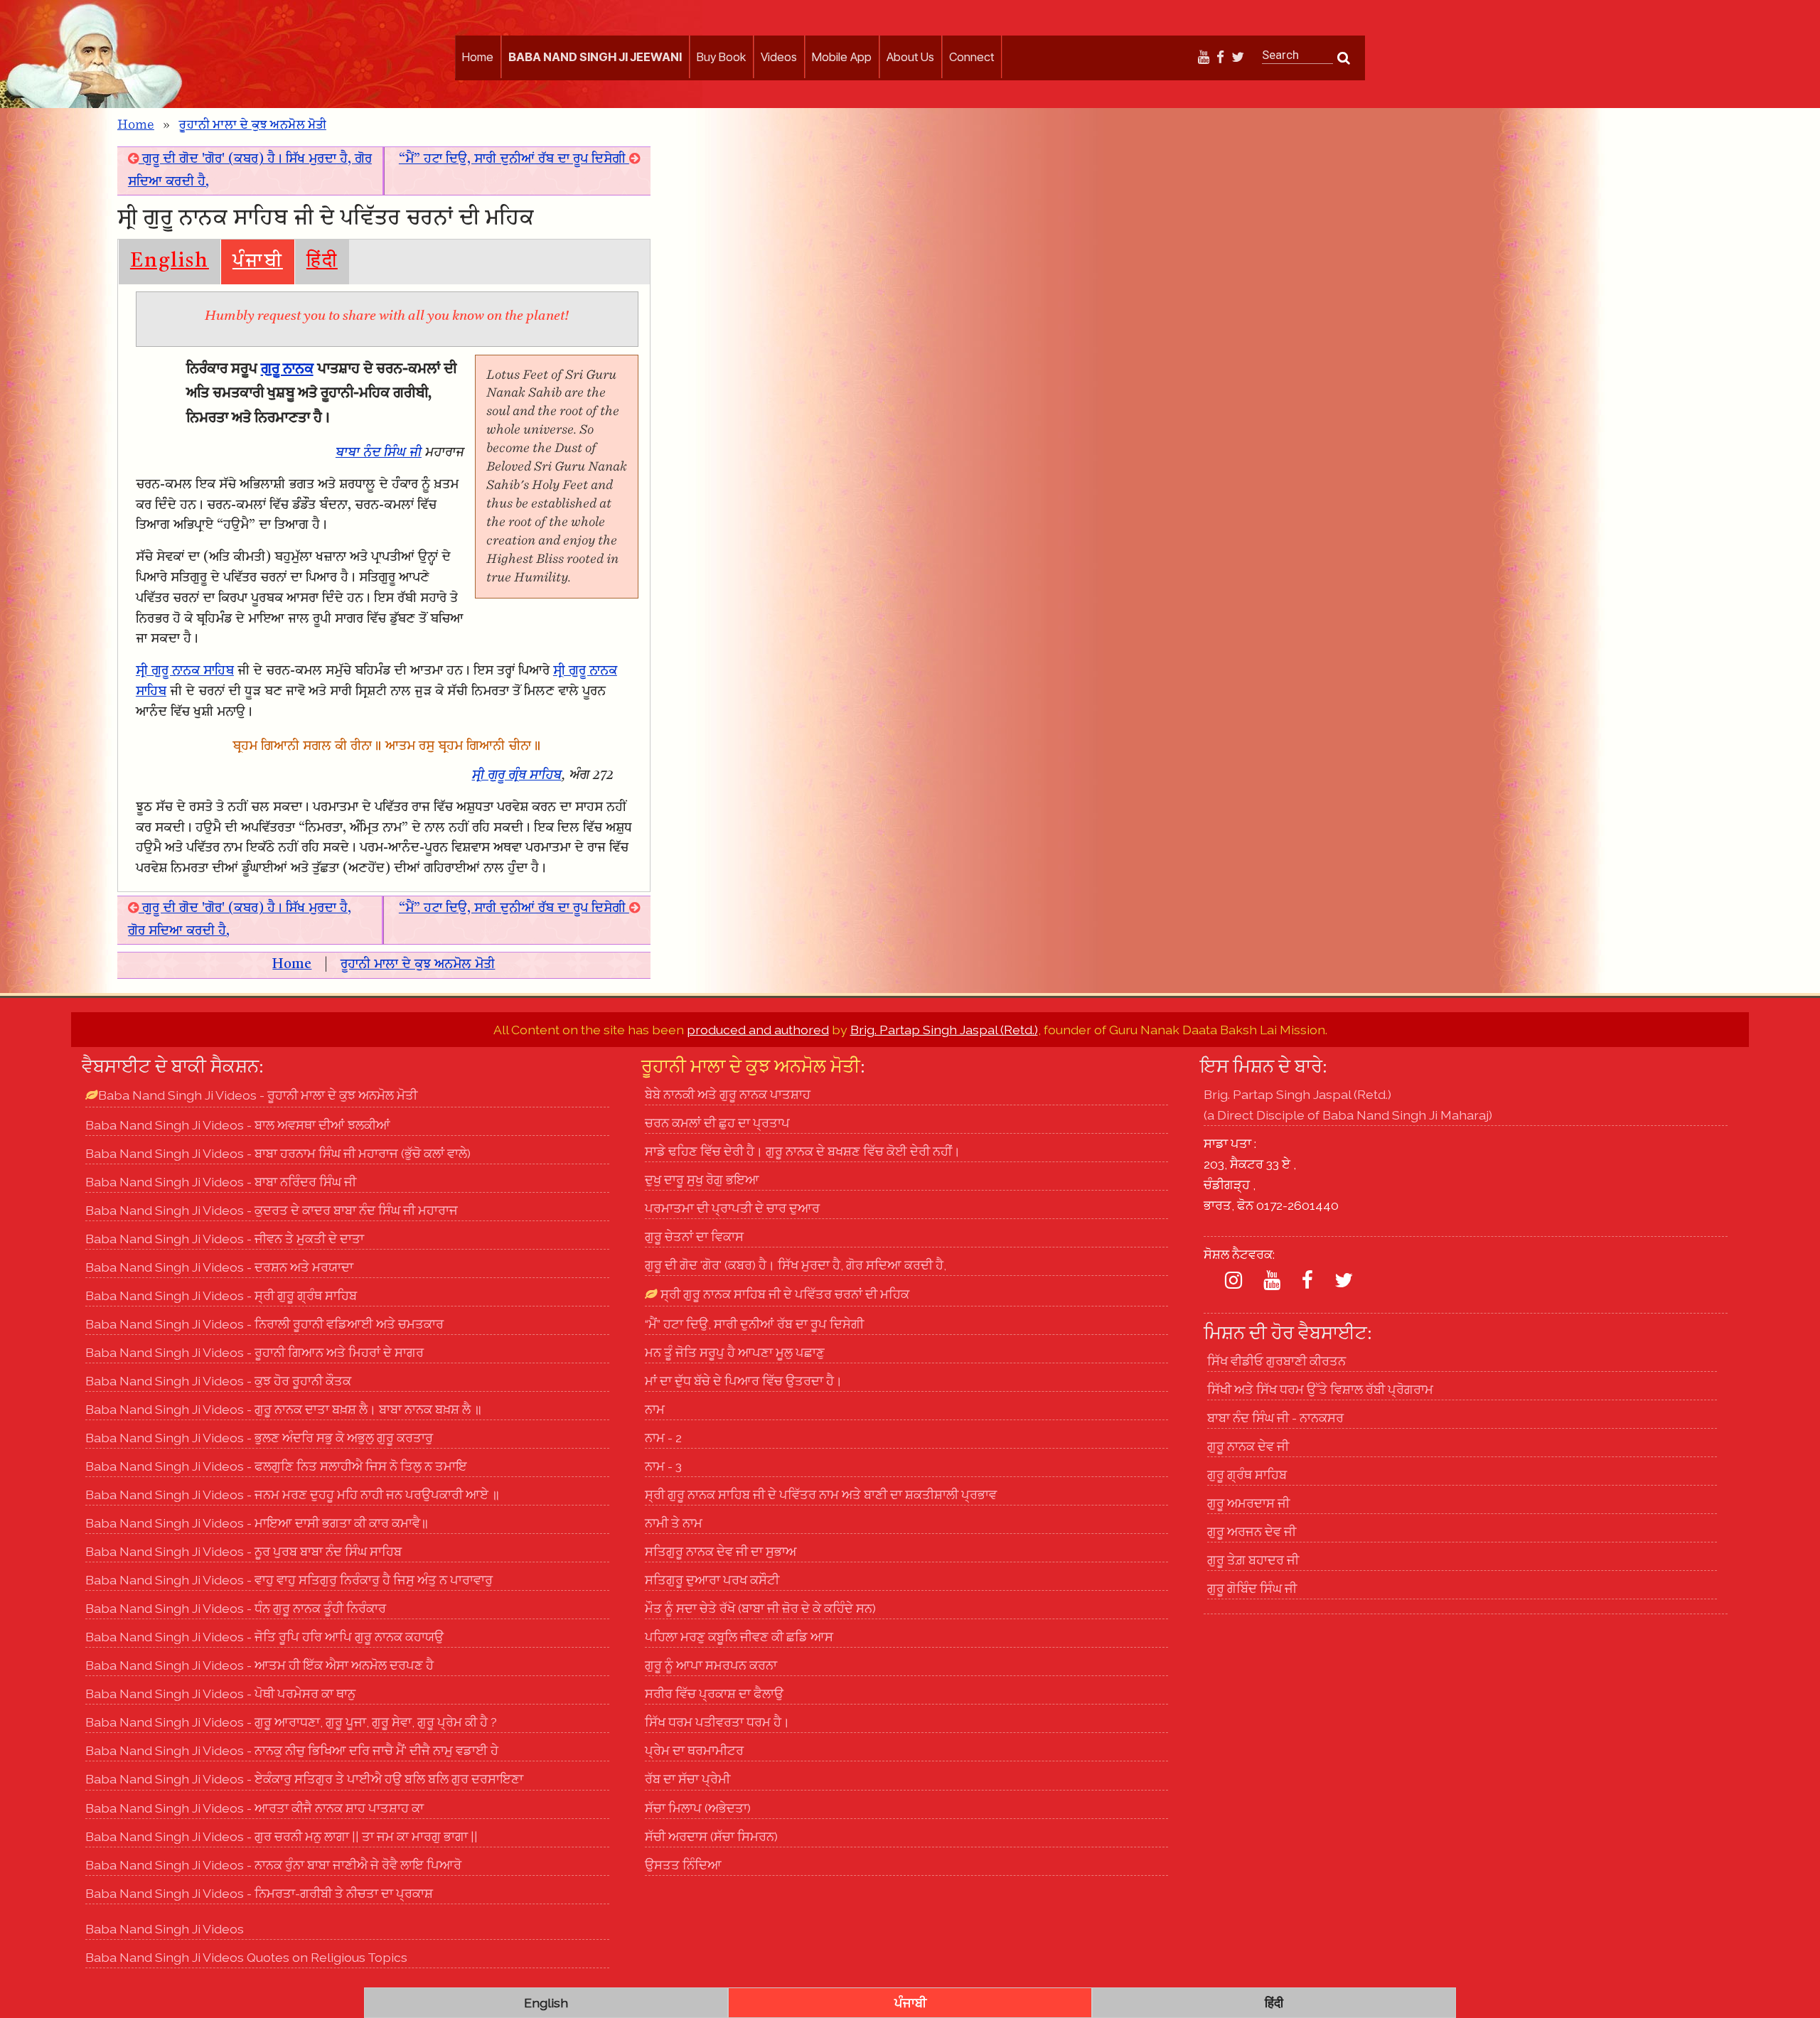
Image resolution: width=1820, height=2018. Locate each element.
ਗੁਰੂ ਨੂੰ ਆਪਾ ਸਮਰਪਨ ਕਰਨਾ (711, 1665)
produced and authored (758, 1030)
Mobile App (842, 57)
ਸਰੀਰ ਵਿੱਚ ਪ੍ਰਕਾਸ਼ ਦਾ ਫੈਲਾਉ (714, 1694)
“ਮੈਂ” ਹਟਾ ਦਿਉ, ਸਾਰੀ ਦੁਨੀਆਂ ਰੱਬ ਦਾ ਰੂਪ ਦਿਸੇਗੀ (514, 160)
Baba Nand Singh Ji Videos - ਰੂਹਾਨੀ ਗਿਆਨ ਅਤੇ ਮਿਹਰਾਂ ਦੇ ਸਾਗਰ (255, 1352)
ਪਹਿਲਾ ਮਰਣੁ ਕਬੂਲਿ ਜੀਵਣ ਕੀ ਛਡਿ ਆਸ (739, 1637)
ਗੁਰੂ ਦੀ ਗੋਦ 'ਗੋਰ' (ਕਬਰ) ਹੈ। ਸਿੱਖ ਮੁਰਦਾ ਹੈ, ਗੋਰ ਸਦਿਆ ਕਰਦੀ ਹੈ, (796, 1265)
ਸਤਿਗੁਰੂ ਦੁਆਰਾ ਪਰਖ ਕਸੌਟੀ (712, 1580)
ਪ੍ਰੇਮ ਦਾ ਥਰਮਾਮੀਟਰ (694, 1750)
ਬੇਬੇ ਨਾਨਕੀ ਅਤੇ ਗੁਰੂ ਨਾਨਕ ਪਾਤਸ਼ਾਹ (728, 1094)
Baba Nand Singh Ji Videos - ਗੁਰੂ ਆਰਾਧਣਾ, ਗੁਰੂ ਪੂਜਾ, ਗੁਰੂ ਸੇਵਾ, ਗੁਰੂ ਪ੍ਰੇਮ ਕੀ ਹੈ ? (291, 1722)
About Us (910, 57)
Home (478, 57)
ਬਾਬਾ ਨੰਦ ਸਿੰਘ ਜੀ (379, 453)
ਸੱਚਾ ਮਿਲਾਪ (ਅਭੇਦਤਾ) (698, 1808)
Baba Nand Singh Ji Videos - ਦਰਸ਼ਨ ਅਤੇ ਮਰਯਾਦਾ (219, 1267)
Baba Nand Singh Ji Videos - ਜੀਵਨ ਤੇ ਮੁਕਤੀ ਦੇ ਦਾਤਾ (225, 1239)
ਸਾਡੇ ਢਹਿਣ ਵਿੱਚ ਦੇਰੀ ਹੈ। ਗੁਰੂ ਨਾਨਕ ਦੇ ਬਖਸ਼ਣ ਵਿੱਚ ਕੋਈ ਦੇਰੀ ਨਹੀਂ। (803, 1151)
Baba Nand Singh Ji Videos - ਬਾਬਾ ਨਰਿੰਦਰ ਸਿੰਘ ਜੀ (221, 1182)
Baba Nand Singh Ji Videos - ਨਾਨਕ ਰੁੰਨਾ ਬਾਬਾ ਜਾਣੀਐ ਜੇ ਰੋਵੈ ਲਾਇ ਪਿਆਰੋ (273, 1865)
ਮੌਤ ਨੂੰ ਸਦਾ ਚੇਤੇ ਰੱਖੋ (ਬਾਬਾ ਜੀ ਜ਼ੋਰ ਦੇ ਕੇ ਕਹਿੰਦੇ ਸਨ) (760, 1608)
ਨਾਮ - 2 (663, 1438)
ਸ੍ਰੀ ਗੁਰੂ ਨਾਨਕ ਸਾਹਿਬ (185, 671)
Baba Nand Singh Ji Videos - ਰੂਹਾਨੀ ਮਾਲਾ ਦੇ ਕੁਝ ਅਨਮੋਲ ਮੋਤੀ (258, 1095)
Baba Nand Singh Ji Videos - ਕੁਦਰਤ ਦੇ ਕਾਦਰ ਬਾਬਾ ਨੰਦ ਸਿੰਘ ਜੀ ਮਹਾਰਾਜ (272, 1210)
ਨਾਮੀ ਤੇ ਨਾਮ (674, 1523)
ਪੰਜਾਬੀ (258, 262)
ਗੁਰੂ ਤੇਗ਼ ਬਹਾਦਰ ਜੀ (1253, 1560)
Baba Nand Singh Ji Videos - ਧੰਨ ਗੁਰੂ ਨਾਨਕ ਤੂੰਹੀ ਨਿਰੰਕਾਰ (236, 1608)
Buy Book (721, 57)
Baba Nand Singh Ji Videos (165, 1929)
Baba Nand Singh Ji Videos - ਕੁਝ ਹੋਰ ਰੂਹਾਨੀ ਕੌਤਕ (218, 1381)
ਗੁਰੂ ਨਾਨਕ (287, 369)
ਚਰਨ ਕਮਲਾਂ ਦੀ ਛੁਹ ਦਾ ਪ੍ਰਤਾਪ (717, 1123)
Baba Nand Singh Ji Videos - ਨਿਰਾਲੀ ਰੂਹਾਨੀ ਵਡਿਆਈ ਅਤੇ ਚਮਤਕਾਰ (264, 1324)
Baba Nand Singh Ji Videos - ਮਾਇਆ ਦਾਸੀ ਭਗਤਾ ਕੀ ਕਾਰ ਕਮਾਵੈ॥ (257, 1523)
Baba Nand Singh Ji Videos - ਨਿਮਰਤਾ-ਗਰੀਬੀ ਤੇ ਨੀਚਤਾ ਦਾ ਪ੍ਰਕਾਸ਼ (259, 1893)
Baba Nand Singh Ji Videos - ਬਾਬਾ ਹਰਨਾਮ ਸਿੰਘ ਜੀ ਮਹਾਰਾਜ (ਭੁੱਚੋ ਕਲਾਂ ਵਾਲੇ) (278, 1153)
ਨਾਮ (655, 1409)
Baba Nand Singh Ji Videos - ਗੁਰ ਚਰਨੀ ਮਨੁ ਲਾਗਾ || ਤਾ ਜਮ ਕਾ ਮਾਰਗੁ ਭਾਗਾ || (282, 1836)
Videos (779, 57)
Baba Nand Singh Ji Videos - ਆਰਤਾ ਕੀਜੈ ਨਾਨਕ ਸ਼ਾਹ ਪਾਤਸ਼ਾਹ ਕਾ (255, 1808)
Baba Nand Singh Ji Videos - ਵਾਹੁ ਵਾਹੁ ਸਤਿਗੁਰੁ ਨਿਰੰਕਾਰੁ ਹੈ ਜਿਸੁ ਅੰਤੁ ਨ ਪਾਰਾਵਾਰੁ (289, 1580)
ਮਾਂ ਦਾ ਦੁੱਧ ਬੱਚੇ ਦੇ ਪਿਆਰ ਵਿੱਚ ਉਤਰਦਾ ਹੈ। (744, 1381)
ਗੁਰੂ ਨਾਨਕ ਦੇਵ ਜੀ (1248, 1446)
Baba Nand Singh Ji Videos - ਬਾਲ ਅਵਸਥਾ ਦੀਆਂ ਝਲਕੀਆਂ (238, 1125)
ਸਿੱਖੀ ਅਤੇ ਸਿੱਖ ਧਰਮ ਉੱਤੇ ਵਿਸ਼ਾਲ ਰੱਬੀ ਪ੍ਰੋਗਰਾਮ (1320, 1389)
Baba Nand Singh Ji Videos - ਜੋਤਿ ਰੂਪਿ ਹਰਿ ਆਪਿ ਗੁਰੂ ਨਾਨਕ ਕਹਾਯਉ (264, 1637)
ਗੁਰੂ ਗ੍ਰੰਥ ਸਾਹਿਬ (1247, 1475)
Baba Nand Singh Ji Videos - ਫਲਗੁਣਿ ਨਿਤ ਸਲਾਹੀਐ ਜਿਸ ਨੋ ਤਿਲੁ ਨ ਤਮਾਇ (276, 1466)
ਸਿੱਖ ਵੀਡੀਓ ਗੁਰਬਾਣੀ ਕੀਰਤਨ (1276, 1361)
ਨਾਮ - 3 (663, 1466)
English (170, 262)
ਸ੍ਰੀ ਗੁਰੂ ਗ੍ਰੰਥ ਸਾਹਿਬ (517, 776)
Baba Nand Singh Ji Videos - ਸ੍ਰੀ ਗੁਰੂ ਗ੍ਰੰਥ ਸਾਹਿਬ (221, 1295)
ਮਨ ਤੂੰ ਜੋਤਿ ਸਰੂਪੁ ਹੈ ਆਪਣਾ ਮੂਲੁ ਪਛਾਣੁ (735, 1352)
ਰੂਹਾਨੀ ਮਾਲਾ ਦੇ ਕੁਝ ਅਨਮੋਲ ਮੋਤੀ (252, 125)
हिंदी (322, 262)
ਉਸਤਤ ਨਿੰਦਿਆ (683, 1865)
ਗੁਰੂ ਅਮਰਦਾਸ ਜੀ (1248, 1503)
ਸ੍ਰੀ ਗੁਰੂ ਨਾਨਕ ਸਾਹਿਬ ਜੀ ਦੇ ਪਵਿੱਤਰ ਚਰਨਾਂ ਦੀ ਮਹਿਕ (783, 1294)
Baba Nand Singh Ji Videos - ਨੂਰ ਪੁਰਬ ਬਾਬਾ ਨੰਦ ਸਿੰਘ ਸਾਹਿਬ (243, 1551)
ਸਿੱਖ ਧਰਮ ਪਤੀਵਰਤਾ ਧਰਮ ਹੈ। (717, 1722)
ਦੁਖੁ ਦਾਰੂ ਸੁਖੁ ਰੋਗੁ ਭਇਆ (702, 1180)
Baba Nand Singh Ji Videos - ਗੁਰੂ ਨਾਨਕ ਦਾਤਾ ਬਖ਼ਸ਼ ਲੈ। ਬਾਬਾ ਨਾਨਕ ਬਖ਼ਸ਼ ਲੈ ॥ (284, 1409)
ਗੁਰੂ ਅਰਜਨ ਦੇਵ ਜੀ (1252, 1531)
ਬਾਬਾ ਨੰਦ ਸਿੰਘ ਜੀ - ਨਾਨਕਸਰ (1275, 1418)
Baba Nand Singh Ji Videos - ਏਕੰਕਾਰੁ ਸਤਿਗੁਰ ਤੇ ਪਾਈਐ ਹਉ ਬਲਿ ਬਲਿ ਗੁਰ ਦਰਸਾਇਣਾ (304, 1779)
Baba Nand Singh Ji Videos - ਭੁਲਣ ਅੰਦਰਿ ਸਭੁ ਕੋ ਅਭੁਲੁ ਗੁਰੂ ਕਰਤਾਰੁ (259, 1438)
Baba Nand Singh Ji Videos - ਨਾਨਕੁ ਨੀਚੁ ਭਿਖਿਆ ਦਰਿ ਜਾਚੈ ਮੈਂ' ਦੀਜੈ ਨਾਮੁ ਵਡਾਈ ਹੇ (292, 1750)
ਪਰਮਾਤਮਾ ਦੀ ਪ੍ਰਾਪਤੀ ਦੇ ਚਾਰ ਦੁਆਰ (732, 1208)
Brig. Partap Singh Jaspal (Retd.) (944, 1030)
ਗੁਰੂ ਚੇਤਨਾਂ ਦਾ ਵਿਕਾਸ (694, 1236)
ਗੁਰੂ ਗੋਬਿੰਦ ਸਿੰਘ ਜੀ (1252, 1588)
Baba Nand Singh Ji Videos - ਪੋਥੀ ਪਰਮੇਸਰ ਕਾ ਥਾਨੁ (220, 1694)
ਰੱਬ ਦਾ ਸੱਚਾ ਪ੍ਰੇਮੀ (687, 1779)
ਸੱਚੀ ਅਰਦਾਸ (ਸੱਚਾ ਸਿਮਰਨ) (711, 1836)
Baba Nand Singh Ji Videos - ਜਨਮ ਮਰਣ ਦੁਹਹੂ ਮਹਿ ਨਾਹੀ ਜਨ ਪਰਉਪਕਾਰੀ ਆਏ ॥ (293, 1494)
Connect (971, 57)
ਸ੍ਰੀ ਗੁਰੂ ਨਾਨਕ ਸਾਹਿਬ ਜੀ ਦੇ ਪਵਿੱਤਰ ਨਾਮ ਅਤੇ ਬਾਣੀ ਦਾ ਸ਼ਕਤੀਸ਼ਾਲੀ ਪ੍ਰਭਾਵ (821, 1494)
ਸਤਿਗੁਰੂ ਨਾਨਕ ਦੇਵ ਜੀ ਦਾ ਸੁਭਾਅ (721, 1551)
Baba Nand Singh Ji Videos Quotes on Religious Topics (246, 1957)
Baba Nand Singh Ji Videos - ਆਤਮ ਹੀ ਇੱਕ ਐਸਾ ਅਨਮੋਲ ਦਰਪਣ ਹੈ (259, 1665)
